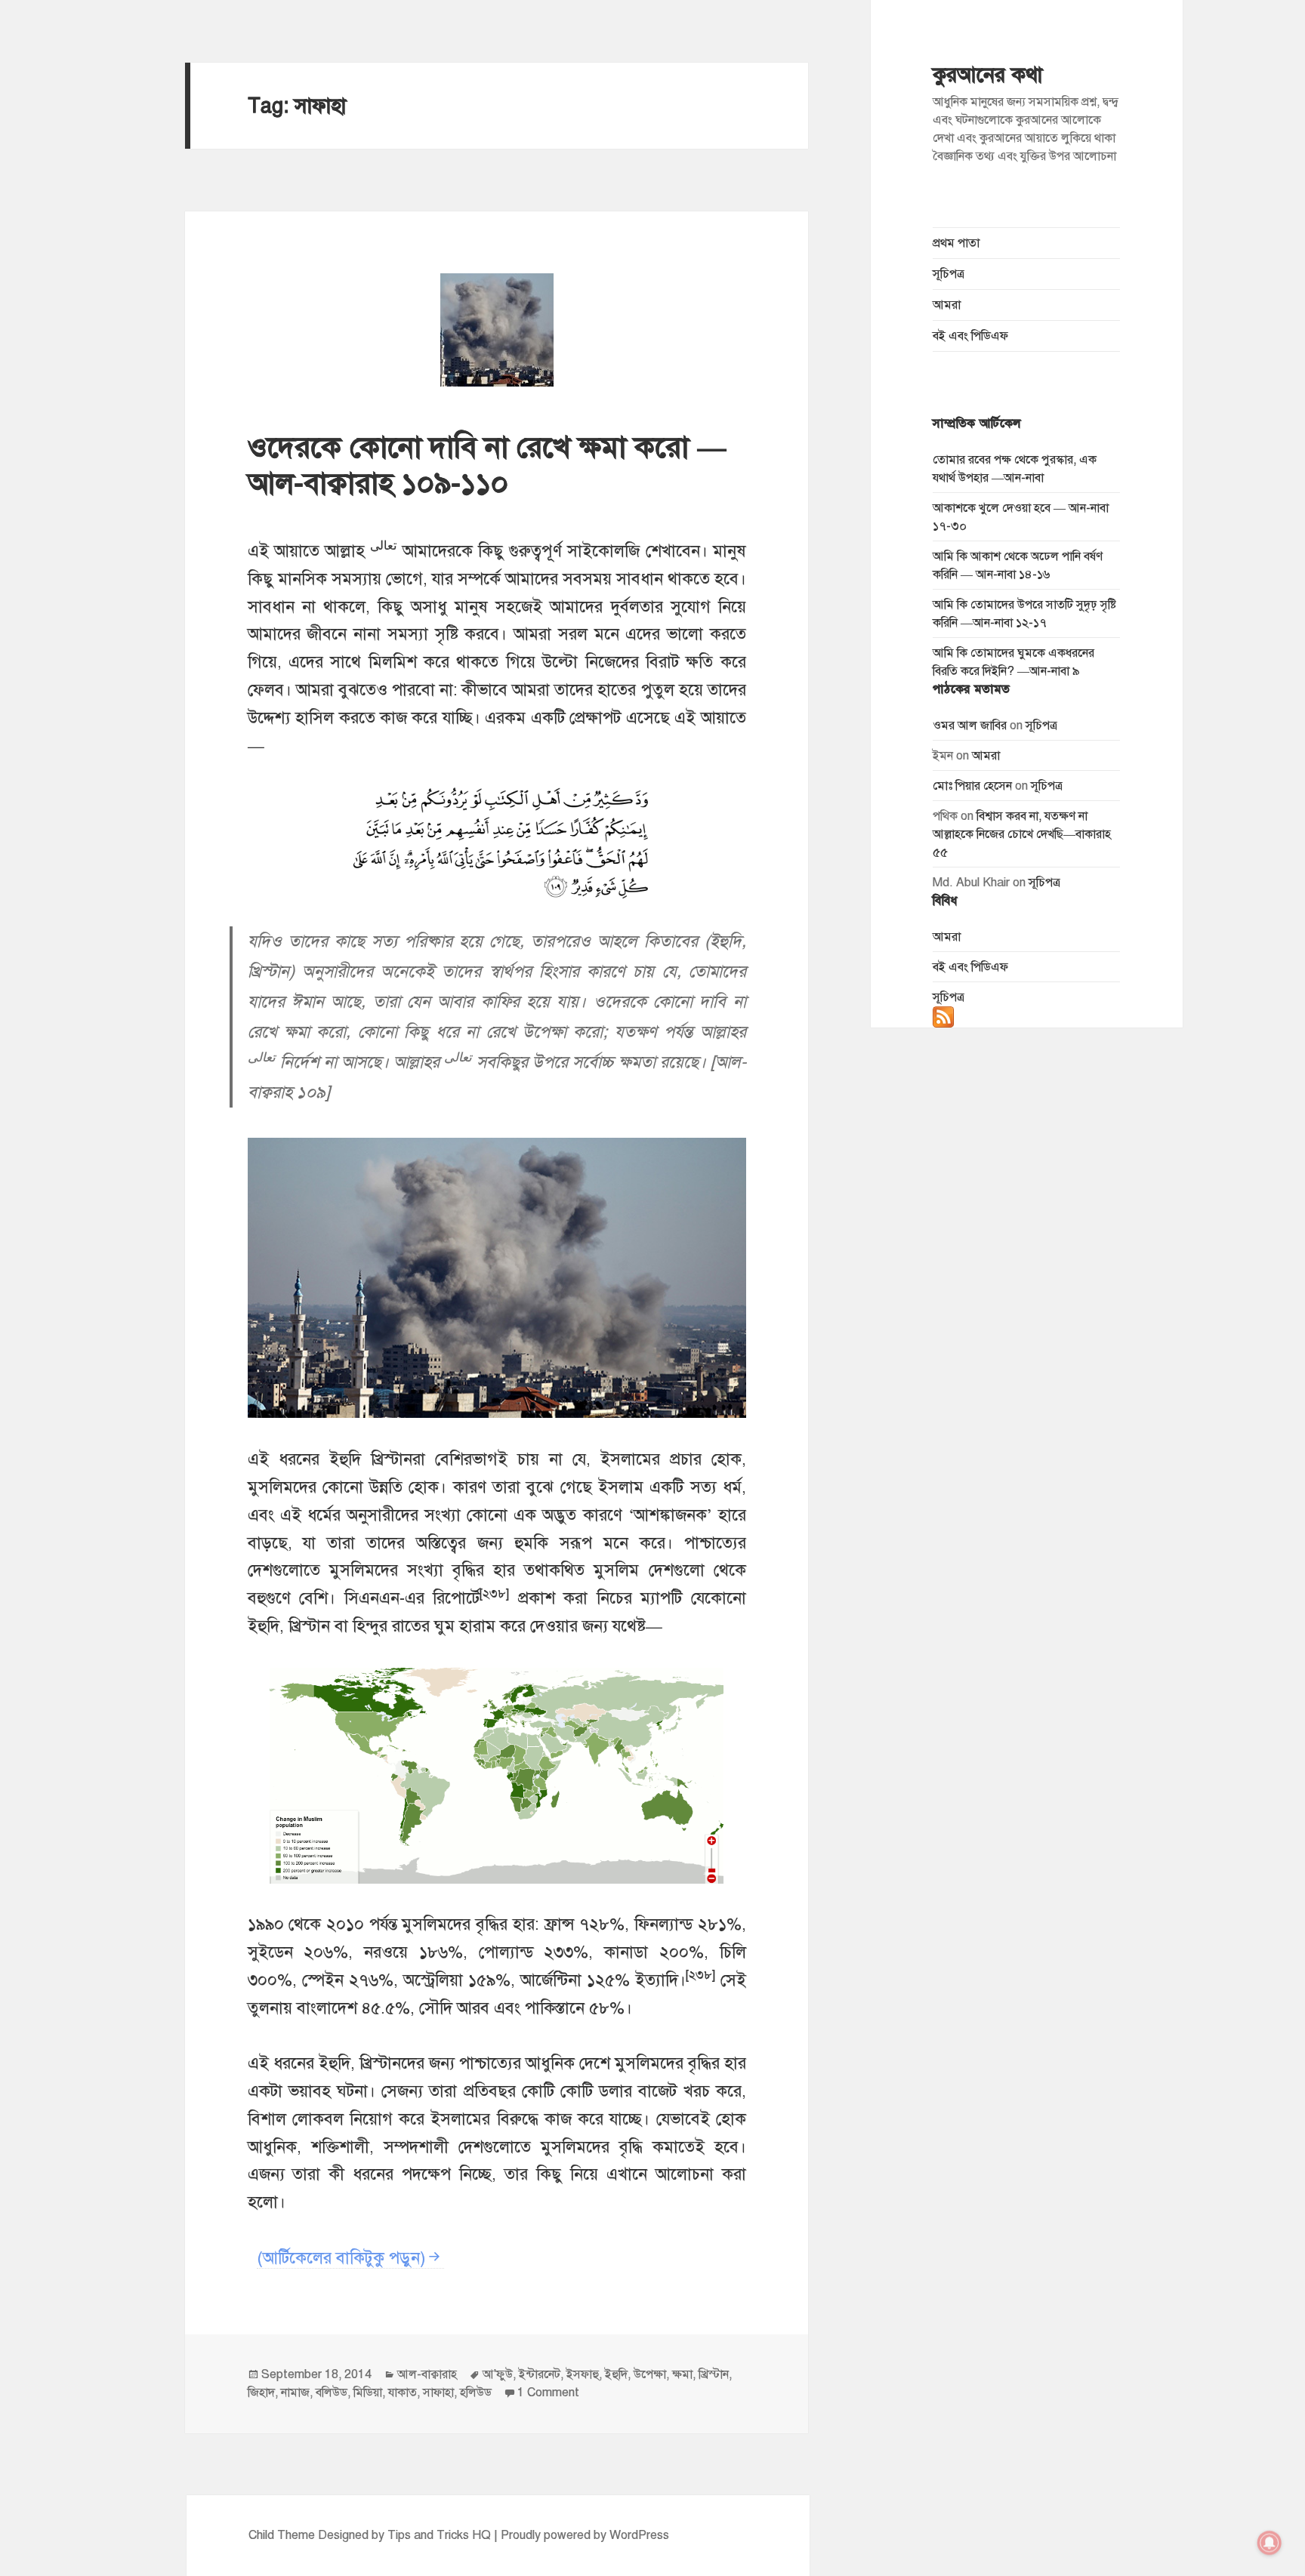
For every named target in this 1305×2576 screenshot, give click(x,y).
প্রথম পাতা (956, 243)
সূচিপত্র (949, 274)
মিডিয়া (368, 2393)
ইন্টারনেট (540, 2374)
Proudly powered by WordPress (585, 2535)
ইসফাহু (583, 2374)
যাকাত (403, 2393)
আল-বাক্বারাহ (427, 2374)
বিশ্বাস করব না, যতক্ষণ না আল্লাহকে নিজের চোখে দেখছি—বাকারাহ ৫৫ (1022, 834)
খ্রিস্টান (714, 2374)
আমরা (947, 305)
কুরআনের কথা (987, 75)
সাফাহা (438, 2393)
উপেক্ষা (650, 2374)
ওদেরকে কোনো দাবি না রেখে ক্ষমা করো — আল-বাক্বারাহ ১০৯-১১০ (487, 465)
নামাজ (295, 2393)
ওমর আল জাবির (970, 726)
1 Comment (548, 2393)
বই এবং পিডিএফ (970, 336)
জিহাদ (261, 2393)
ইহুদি (616, 2374)
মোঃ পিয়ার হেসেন (972, 786)
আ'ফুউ (498, 2374)
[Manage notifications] (1270, 2543)
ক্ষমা (682, 2374)
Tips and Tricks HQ (439, 2535)
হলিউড (476, 2393)
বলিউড (332, 2393)
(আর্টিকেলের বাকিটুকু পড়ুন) (341, 2258)
